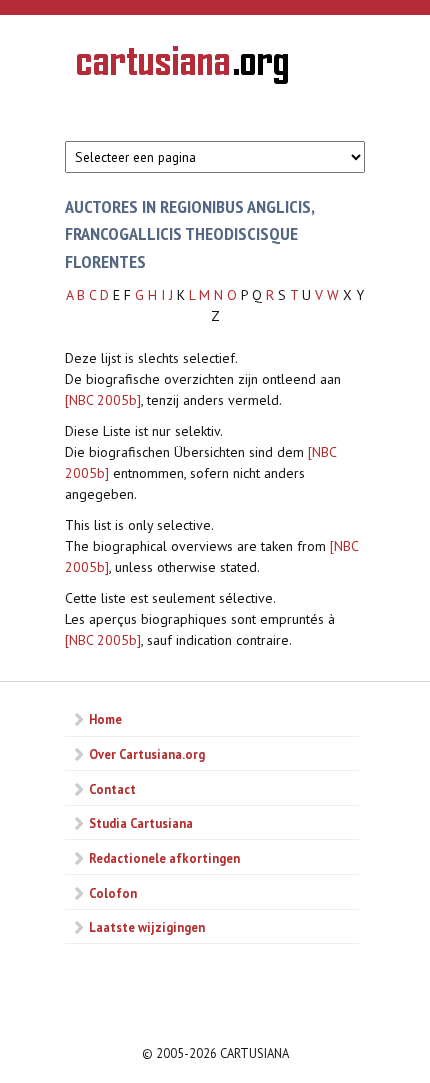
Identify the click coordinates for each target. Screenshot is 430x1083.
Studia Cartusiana (141, 823)
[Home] (182, 68)
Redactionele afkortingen (164, 858)
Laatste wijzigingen (147, 927)
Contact (112, 789)
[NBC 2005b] (103, 400)
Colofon (113, 893)
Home (105, 719)
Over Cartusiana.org (147, 754)
